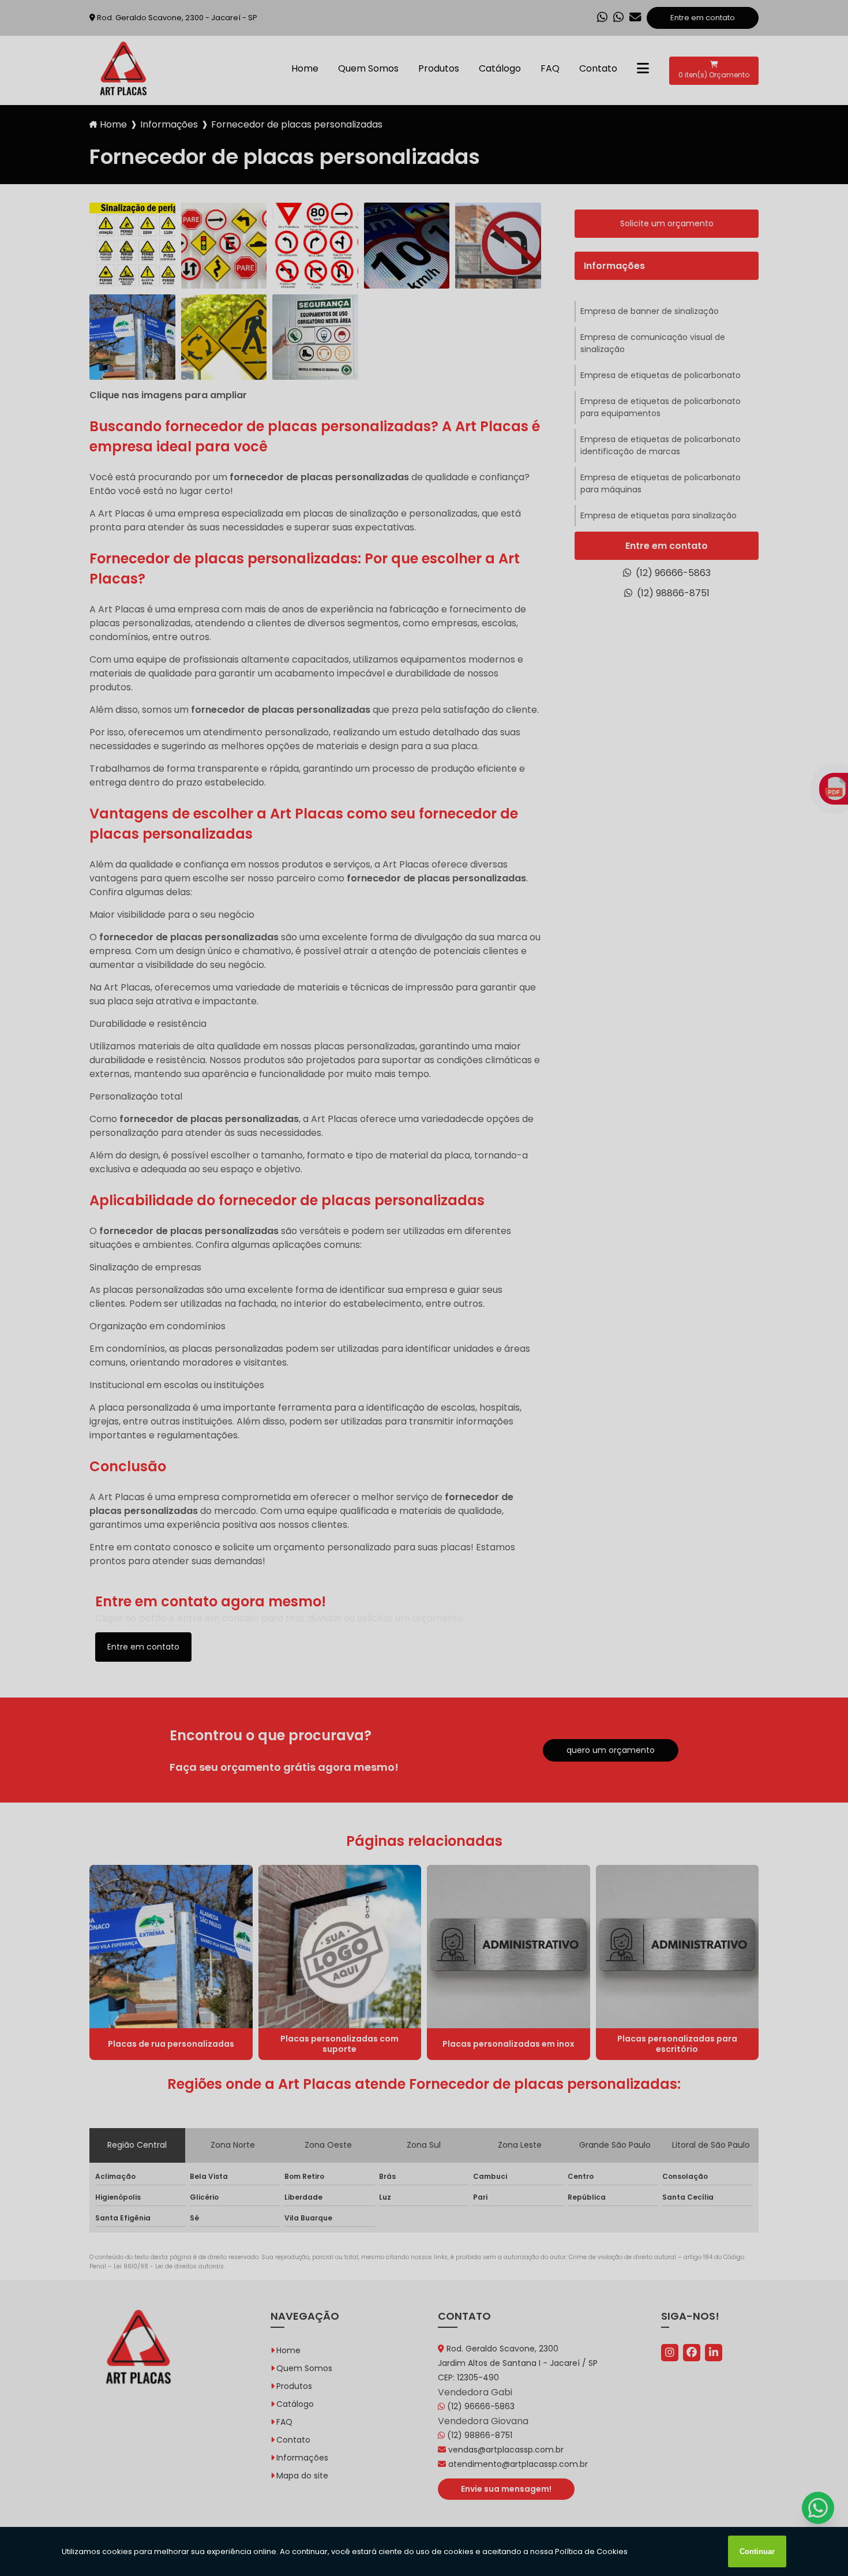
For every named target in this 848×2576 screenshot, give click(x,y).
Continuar (757, 2551)
